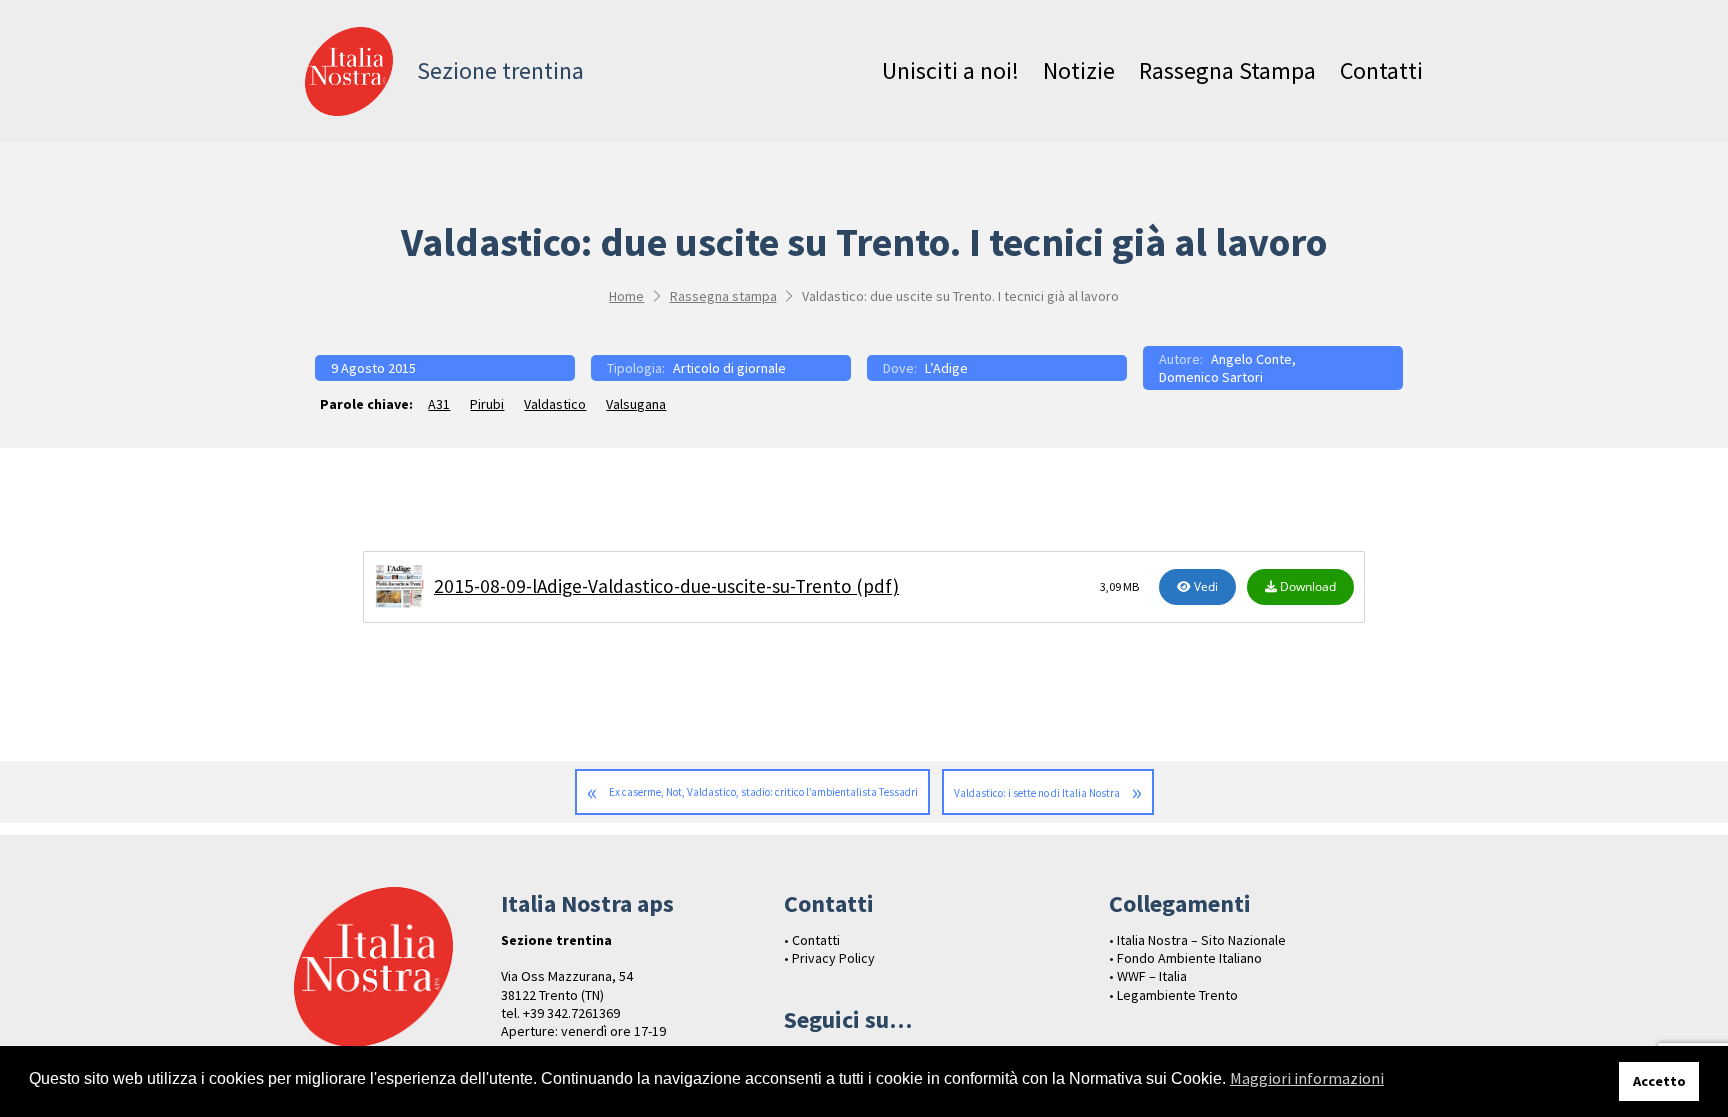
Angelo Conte (1251, 359)
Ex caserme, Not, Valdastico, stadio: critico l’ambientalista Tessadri (763, 792)
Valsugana (636, 404)
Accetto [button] (1659, 1081)
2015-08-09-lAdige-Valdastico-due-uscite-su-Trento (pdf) (666, 586)
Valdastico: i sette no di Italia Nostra (1037, 793)
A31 (439, 404)
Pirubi (487, 404)
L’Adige (946, 368)
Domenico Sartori (1211, 377)
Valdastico (555, 404)
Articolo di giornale (729, 368)
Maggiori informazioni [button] (1307, 1078)
